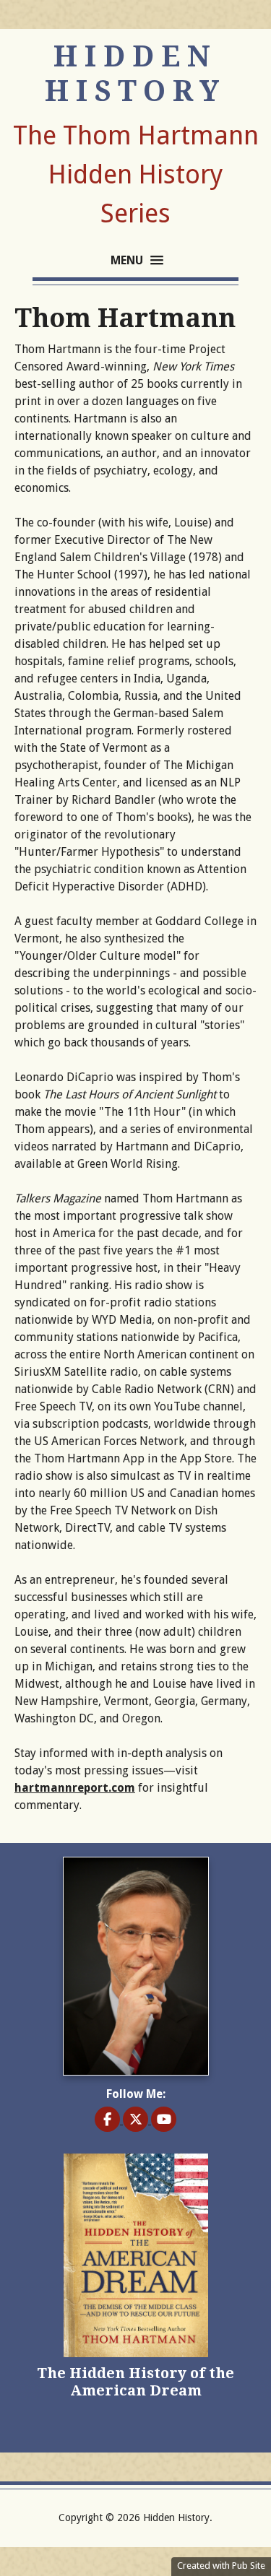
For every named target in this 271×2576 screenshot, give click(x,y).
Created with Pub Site (221, 2566)
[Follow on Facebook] (109, 2120)
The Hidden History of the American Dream (135, 2382)
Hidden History (135, 74)
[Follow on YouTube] (164, 2120)
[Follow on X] (137, 2120)
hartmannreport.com (75, 1788)
